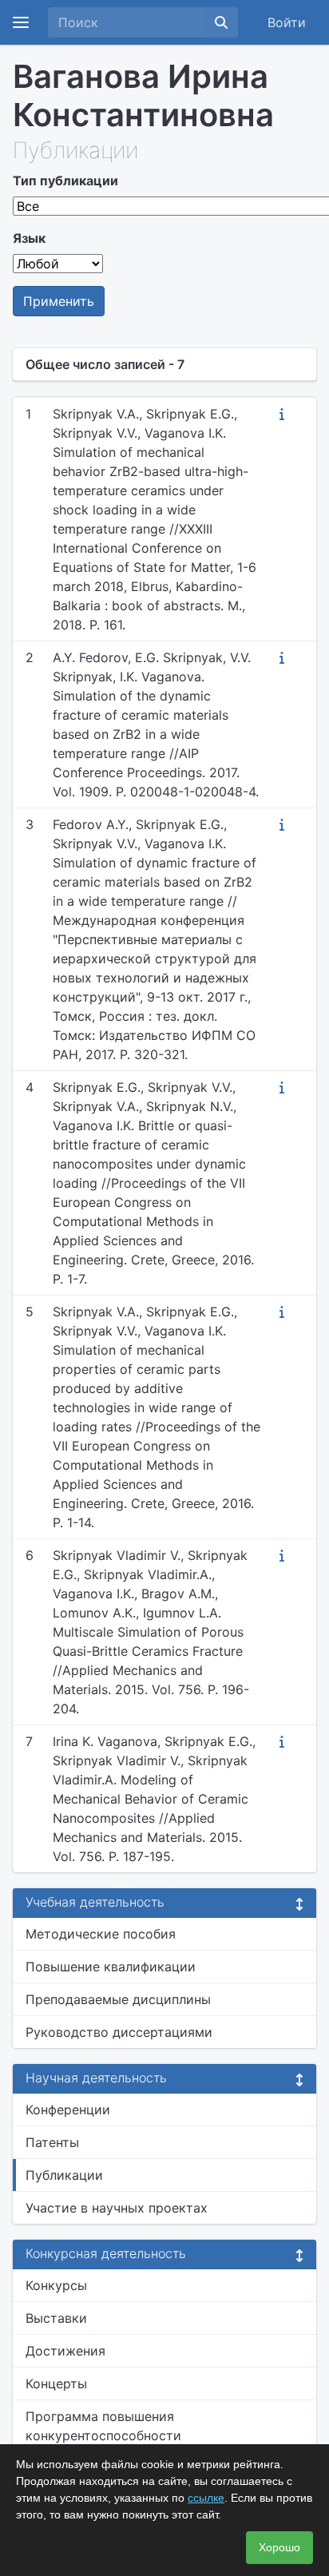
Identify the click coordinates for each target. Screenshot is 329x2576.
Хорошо (279, 2547)
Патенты (52, 2142)
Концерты (56, 2383)
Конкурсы (56, 2285)
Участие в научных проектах (117, 2208)
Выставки (56, 2318)
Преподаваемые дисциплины (118, 1999)
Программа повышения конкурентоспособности (103, 2426)
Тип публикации (65, 181)
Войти (287, 22)
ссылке (206, 2498)
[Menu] (21, 22)
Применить (59, 301)
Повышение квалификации (111, 1967)
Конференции (68, 2110)
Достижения (65, 2351)
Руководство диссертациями (119, 2032)
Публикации (64, 2175)
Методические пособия (101, 1934)
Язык (29, 238)
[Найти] (221, 22)
